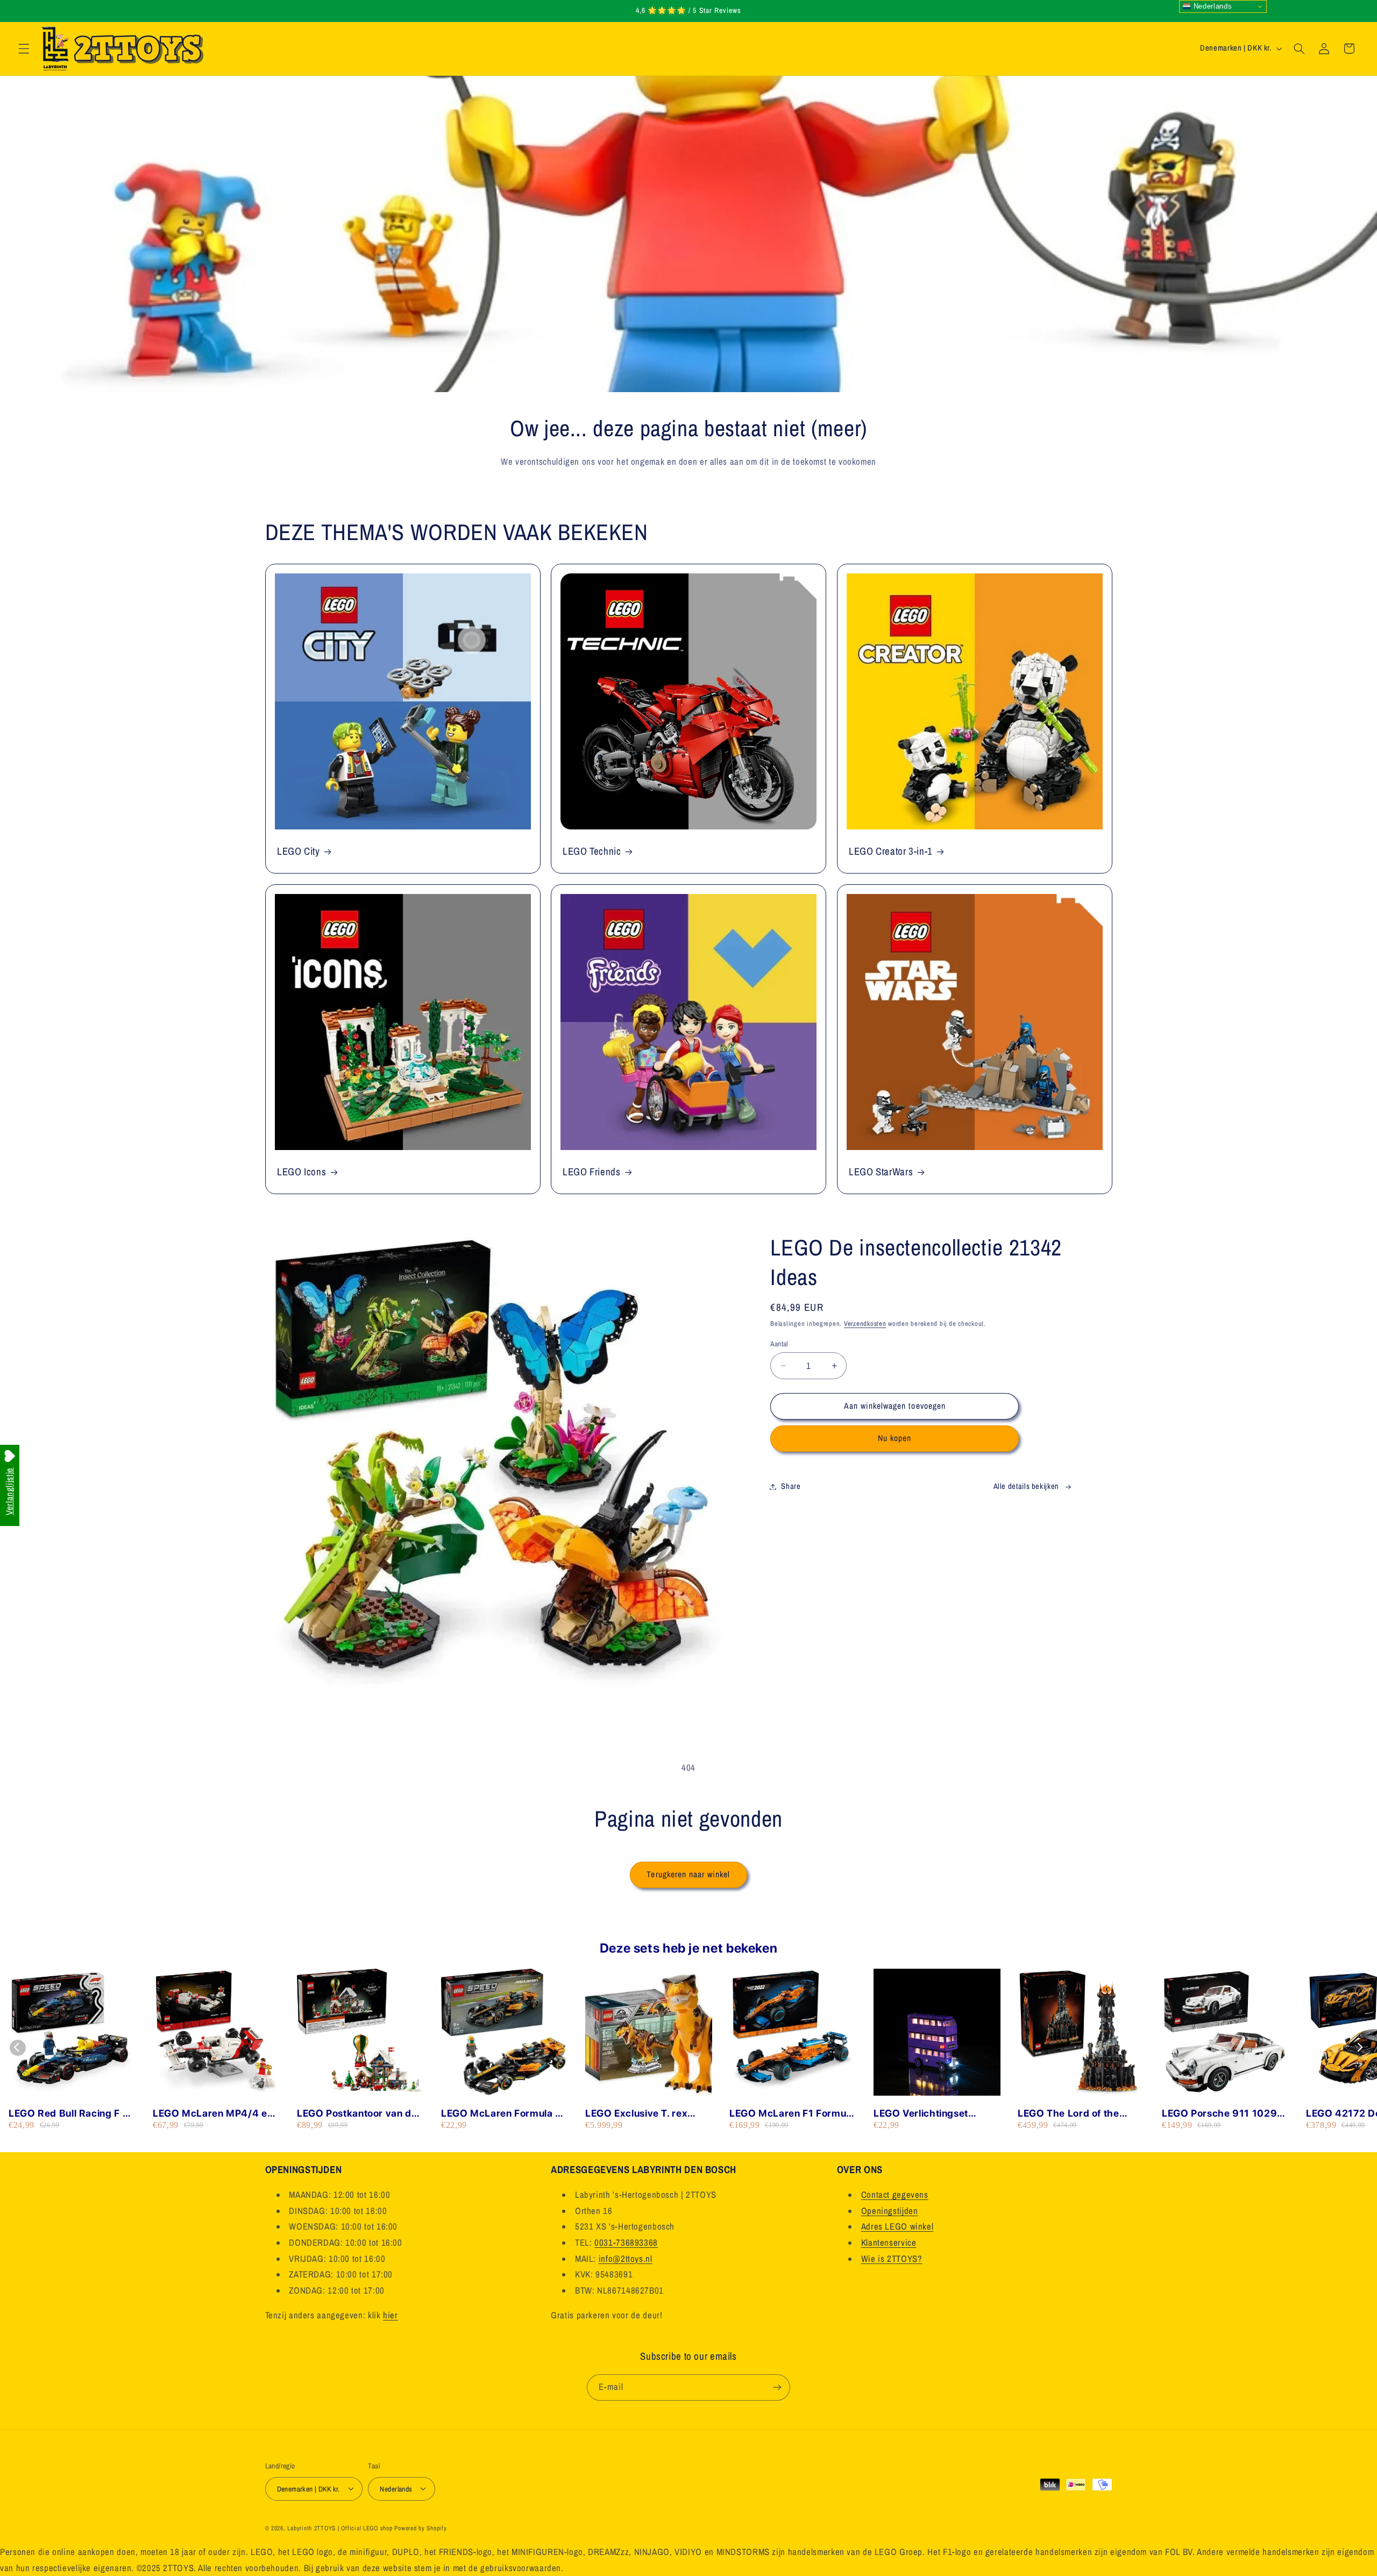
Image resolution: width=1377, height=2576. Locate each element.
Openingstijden (890, 2211)
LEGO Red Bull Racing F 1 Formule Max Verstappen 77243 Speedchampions (68, 2114)
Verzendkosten (865, 1324)
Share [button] (791, 1486)
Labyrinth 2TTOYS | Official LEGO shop (340, 2528)
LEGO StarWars (881, 1172)
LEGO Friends (592, 1172)
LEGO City (299, 851)
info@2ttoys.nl (626, 2259)
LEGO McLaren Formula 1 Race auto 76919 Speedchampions (501, 2114)
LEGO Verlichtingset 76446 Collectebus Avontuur (921, 2114)
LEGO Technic (592, 851)
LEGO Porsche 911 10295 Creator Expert (1223, 2114)
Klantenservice (889, 2243)
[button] (24, 48)
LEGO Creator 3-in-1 (891, 851)
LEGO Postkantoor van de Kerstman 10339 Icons (357, 2114)
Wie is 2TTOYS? (892, 2259)
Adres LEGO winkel (897, 2227)
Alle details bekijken (1026, 1486)
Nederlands (1211, 6)
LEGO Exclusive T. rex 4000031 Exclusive (636, 2114)
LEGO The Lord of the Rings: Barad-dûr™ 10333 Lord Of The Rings (1080, 2114)
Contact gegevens (895, 2195)
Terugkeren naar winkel (688, 1874)
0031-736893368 (626, 2243)
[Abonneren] (777, 2387)
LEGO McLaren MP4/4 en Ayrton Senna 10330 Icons (215, 2114)
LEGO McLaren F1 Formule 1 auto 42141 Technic (792, 2114)
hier (391, 2315)
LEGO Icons (301, 1172)
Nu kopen (895, 1438)
